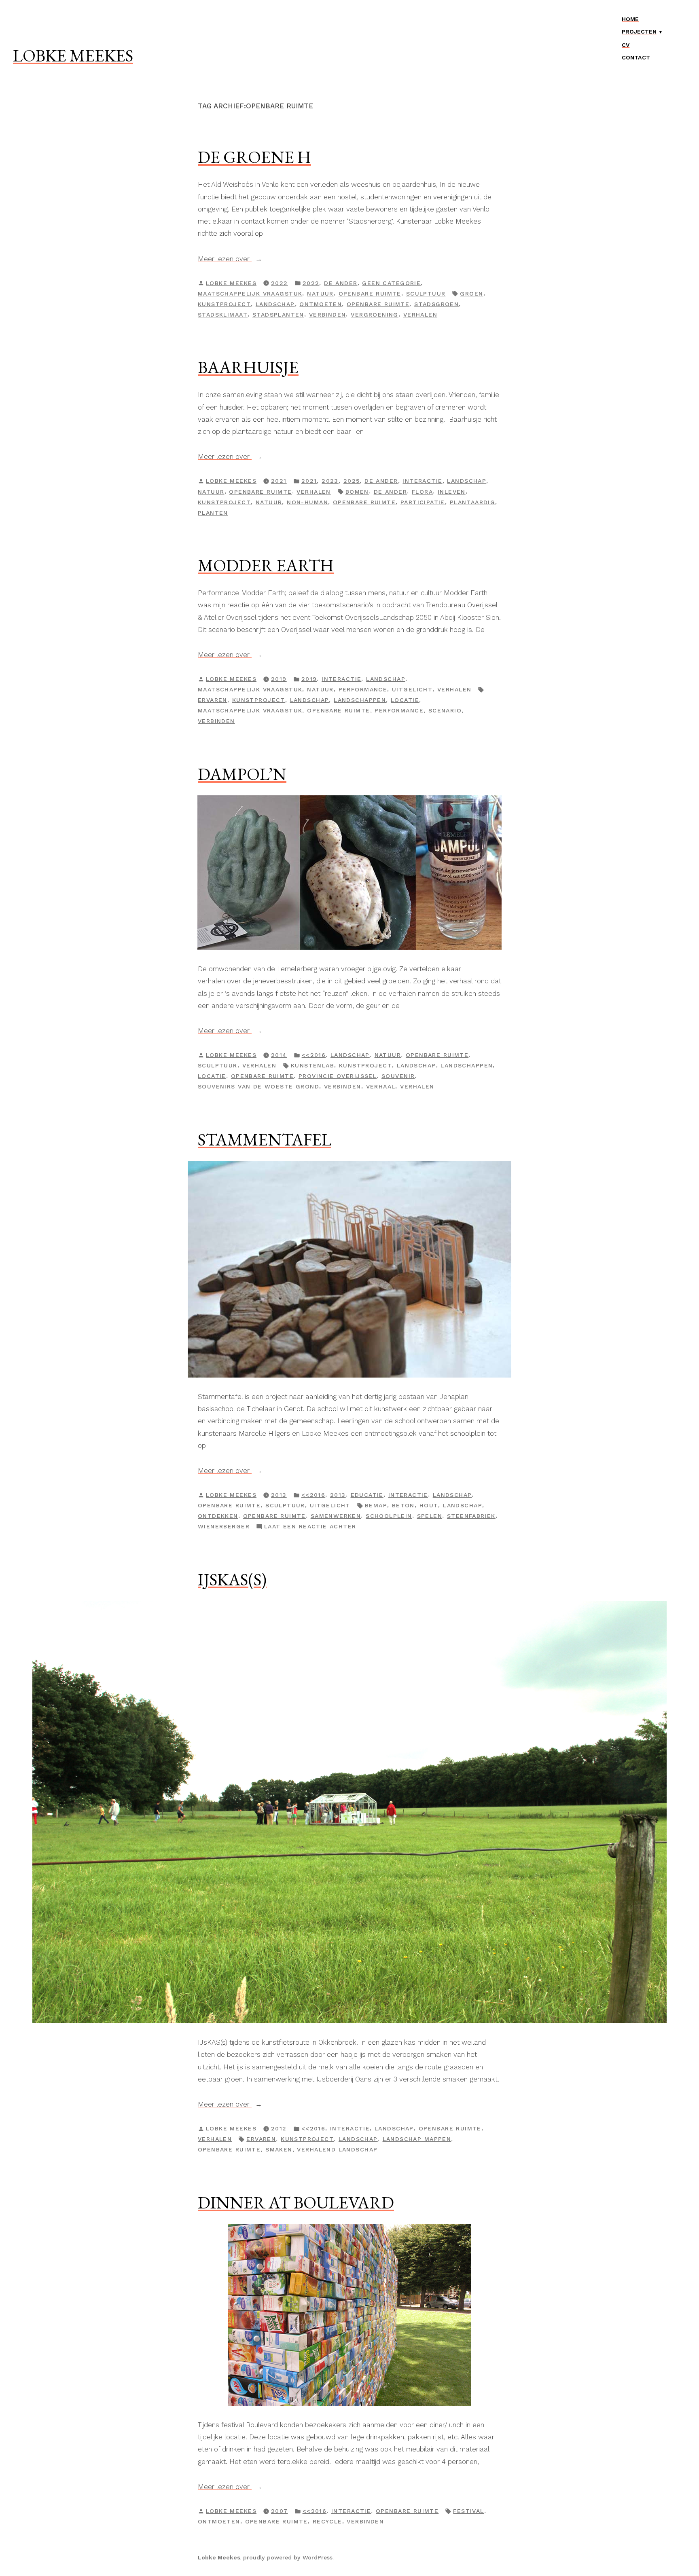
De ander (341, 283)
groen (471, 294)
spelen (430, 1516)
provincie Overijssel (338, 1076)
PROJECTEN (639, 32)
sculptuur (426, 294)
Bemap (376, 1505)
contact (636, 57)
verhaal (381, 1086)
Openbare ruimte (370, 294)
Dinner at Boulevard (296, 2202)
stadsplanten (278, 315)
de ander (390, 492)
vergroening (375, 315)
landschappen (360, 700)
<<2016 (314, 1055)
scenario (445, 710)
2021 (309, 481)
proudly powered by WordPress (288, 2557)
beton (403, 1505)
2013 (338, 1495)
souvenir (398, 1076)
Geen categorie (391, 283)
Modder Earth (266, 565)
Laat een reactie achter (310, 1527)
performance (363, 689)
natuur (269, 502)
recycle (327, 2521)
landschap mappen (417, 2139)
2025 (352, 481)
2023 (330, 481)
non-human (307, 502)
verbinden (328, 315)
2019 (309, 679)
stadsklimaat (223, 315)
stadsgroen (436, 304)
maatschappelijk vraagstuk (250, 294)
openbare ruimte (378, 304)
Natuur (320, 294)
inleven (452, 492)
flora (422, 492)
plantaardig (473, 502)
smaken (279, 2149)
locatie (405, 700)
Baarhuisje (248, 367)
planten (213, 513)
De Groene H (254, 157)
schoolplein (389, 1516)
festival (468, 2511)
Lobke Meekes (73, 55)
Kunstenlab (312, 1065)
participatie (423, 502)
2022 (311, 283)
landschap (275, 304)
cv (626, 45)
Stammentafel (265, 1139)
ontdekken (218, 1516)
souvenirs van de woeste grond (258, 1086)
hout (429, 1505)
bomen (357, 492)
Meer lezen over (236, 260)
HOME (630, 19)
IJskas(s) (232, 1579)
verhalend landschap (337, 2149)
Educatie (367, 1495)
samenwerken (336, 1516)
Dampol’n (242, 774)
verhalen (420, 315)
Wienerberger (224, 1526)
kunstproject (224, 304)
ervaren (213, 700)
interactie (422, 481)
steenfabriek (471, 1516)
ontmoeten (321, 304)
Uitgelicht (412, 689)
